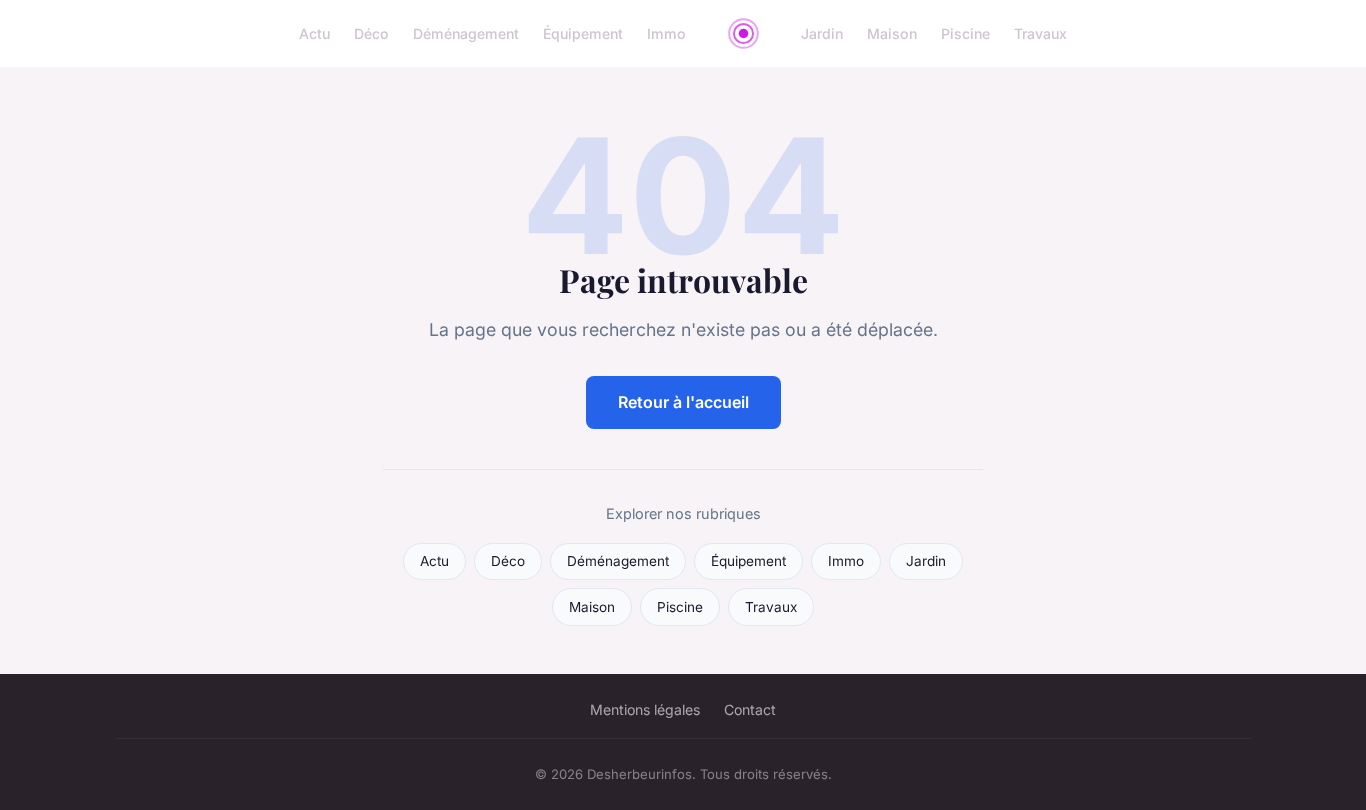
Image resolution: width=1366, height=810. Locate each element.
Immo (666, 33)
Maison (892, 33)
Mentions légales (645, 709)
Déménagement (466, 33)
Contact (750, 709)
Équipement (583, 33)
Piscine (965, 33)
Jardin (822, 33)
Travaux (1040, 33)
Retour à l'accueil (683, 402)
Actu (314, 33)
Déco (371, 33)
